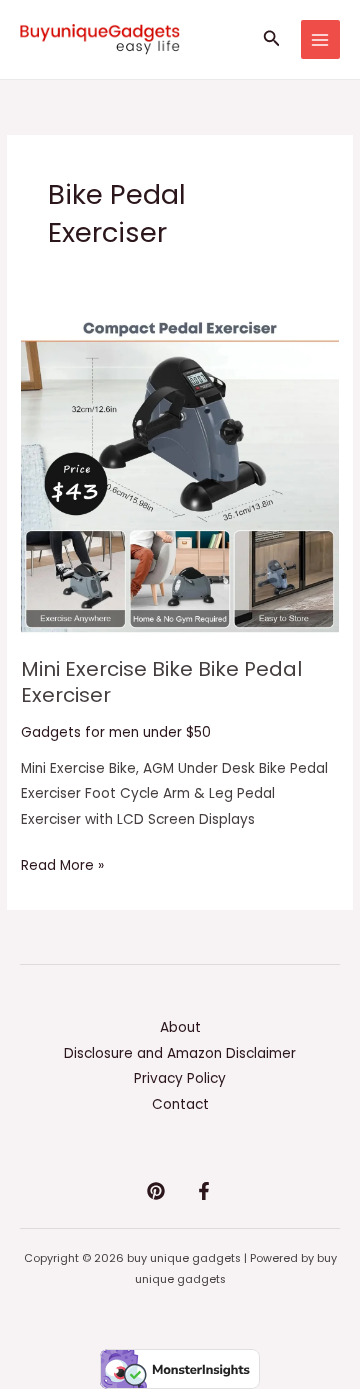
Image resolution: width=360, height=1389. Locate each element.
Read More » (62, 864)
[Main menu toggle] (320, 39)
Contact (180, 1104)
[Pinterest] (156, 1191)
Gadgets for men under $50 (116, 732)
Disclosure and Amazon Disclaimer (180, 1053)
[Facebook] (204, 1191)
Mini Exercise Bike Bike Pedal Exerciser (161, 682)
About (180, 1027)
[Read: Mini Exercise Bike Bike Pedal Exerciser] (180, 476)
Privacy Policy (180, 1078)
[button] (272, 40)
